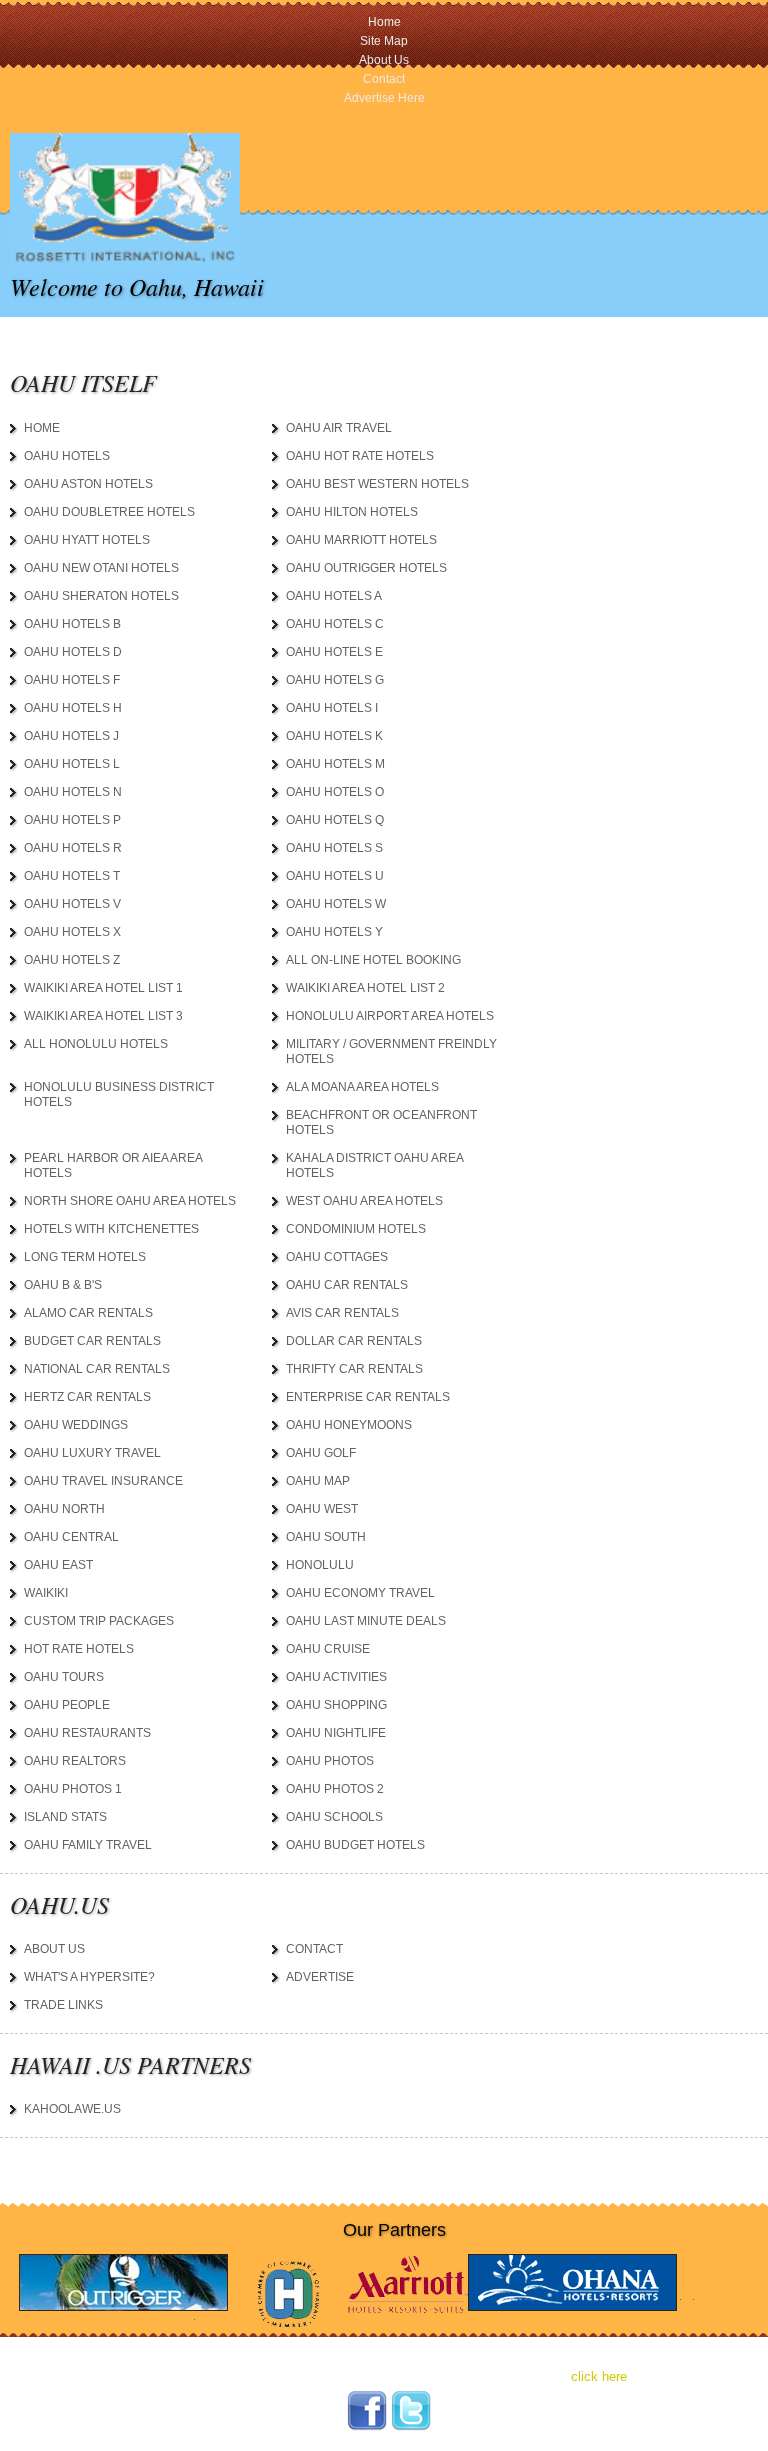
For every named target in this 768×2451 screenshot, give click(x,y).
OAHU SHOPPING (336, 1705)
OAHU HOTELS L (72, 764)
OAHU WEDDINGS (76, 1425)
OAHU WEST (322, 1509)
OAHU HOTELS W (336, 904)
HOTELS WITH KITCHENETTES (111, 1229)
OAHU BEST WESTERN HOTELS (377, 484)
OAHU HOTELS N (73, 792)
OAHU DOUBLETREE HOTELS (109, 512)
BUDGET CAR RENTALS (92, 1341)
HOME (42, 428)
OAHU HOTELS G (335, 680)
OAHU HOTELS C (335, 624)
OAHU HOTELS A (334, 596)
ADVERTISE (320, 1977)
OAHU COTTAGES (337, 1257)
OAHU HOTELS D (73, 652)
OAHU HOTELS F (72, 680)
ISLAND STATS (65, 1817)
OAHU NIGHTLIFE (336, 1733)
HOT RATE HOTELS (79, 1649)
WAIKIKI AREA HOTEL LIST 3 (103, 1016)
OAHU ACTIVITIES (336, 1677)
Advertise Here (384, 98)
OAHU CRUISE (328, 1649)
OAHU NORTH (64, 1509)
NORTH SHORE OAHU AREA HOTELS (130, 1201)
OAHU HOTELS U (335, 876)
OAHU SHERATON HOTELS (101, 596)
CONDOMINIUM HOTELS (356, 1229)
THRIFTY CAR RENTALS (354, 1369)
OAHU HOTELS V (72, 904)
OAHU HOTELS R (73, 848)
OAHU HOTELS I (332, 708)
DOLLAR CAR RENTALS (354, 1341)
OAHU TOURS (64, 1677)
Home (384, 22)
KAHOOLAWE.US (72, 2109)
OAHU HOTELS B (72, 624)
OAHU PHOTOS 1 (73, 1789)
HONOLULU (320, 1565)
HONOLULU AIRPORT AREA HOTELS (390, 1016)
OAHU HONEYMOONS (349, 1425)
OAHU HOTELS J (71, 736)
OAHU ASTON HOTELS (88, 484)
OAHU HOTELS (67, 456)
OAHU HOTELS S (334, 848)
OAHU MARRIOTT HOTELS (361, 540)
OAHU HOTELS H (73, 708)
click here (599, 2376)
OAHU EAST (58, 1565)
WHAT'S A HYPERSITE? (89, 1977)
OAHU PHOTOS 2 (335, 1789)
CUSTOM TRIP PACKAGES (99, 1621)
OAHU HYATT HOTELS (87, 540)
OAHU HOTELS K (334, 736)
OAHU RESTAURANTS (87, 1733)
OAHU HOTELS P (72, 820)
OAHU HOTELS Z (72, 960)
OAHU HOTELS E (334, 652)
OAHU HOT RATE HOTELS (360, 456)
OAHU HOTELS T (72, 876)
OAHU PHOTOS (330, 1761)
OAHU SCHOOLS (334, 1817)
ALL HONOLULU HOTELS (96, 1044)
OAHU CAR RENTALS (347, 1285)
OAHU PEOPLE (67, 1705)
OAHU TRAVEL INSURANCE (103, 1481)
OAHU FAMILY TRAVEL (88, 1845)
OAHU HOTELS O (335, 792)
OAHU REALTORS (75, 1761)
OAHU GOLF (321, 1453)
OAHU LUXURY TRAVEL (92, 1453)
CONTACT (314, 1949)
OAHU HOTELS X (72, 932)
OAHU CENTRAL (71, 1537)
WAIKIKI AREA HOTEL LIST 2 (365, 988)
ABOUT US (54, 1949)
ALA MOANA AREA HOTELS (362, 1087)
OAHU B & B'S (63, 1285)
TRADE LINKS (63, 2005)
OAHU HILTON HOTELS (352, 512)
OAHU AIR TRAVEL (339, 428)
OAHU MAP (318, 1481)
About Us (384, 60)
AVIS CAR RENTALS (342, 1313)
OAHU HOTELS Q (335, 820)
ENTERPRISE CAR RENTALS (368, 1397)
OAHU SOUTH (326, 1537)
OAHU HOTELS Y (334, 932)
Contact (384, 79)
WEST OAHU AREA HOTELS (364, 1201)
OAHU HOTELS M (335, 764)
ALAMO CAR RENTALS (88, 1313)
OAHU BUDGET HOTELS (355, 1845)
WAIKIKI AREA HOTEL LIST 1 (103, 988)
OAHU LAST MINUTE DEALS (366, 1621)
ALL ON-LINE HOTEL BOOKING (373, 960)
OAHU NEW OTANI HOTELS (101, 568)
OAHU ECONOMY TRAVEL (360, 1593)
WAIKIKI (46, 1593)
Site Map (384, 41)
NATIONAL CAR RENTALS (97, 1369)
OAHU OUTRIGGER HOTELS (366, 568)
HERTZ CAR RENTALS (87, 1397)
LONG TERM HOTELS (85, 1257)
